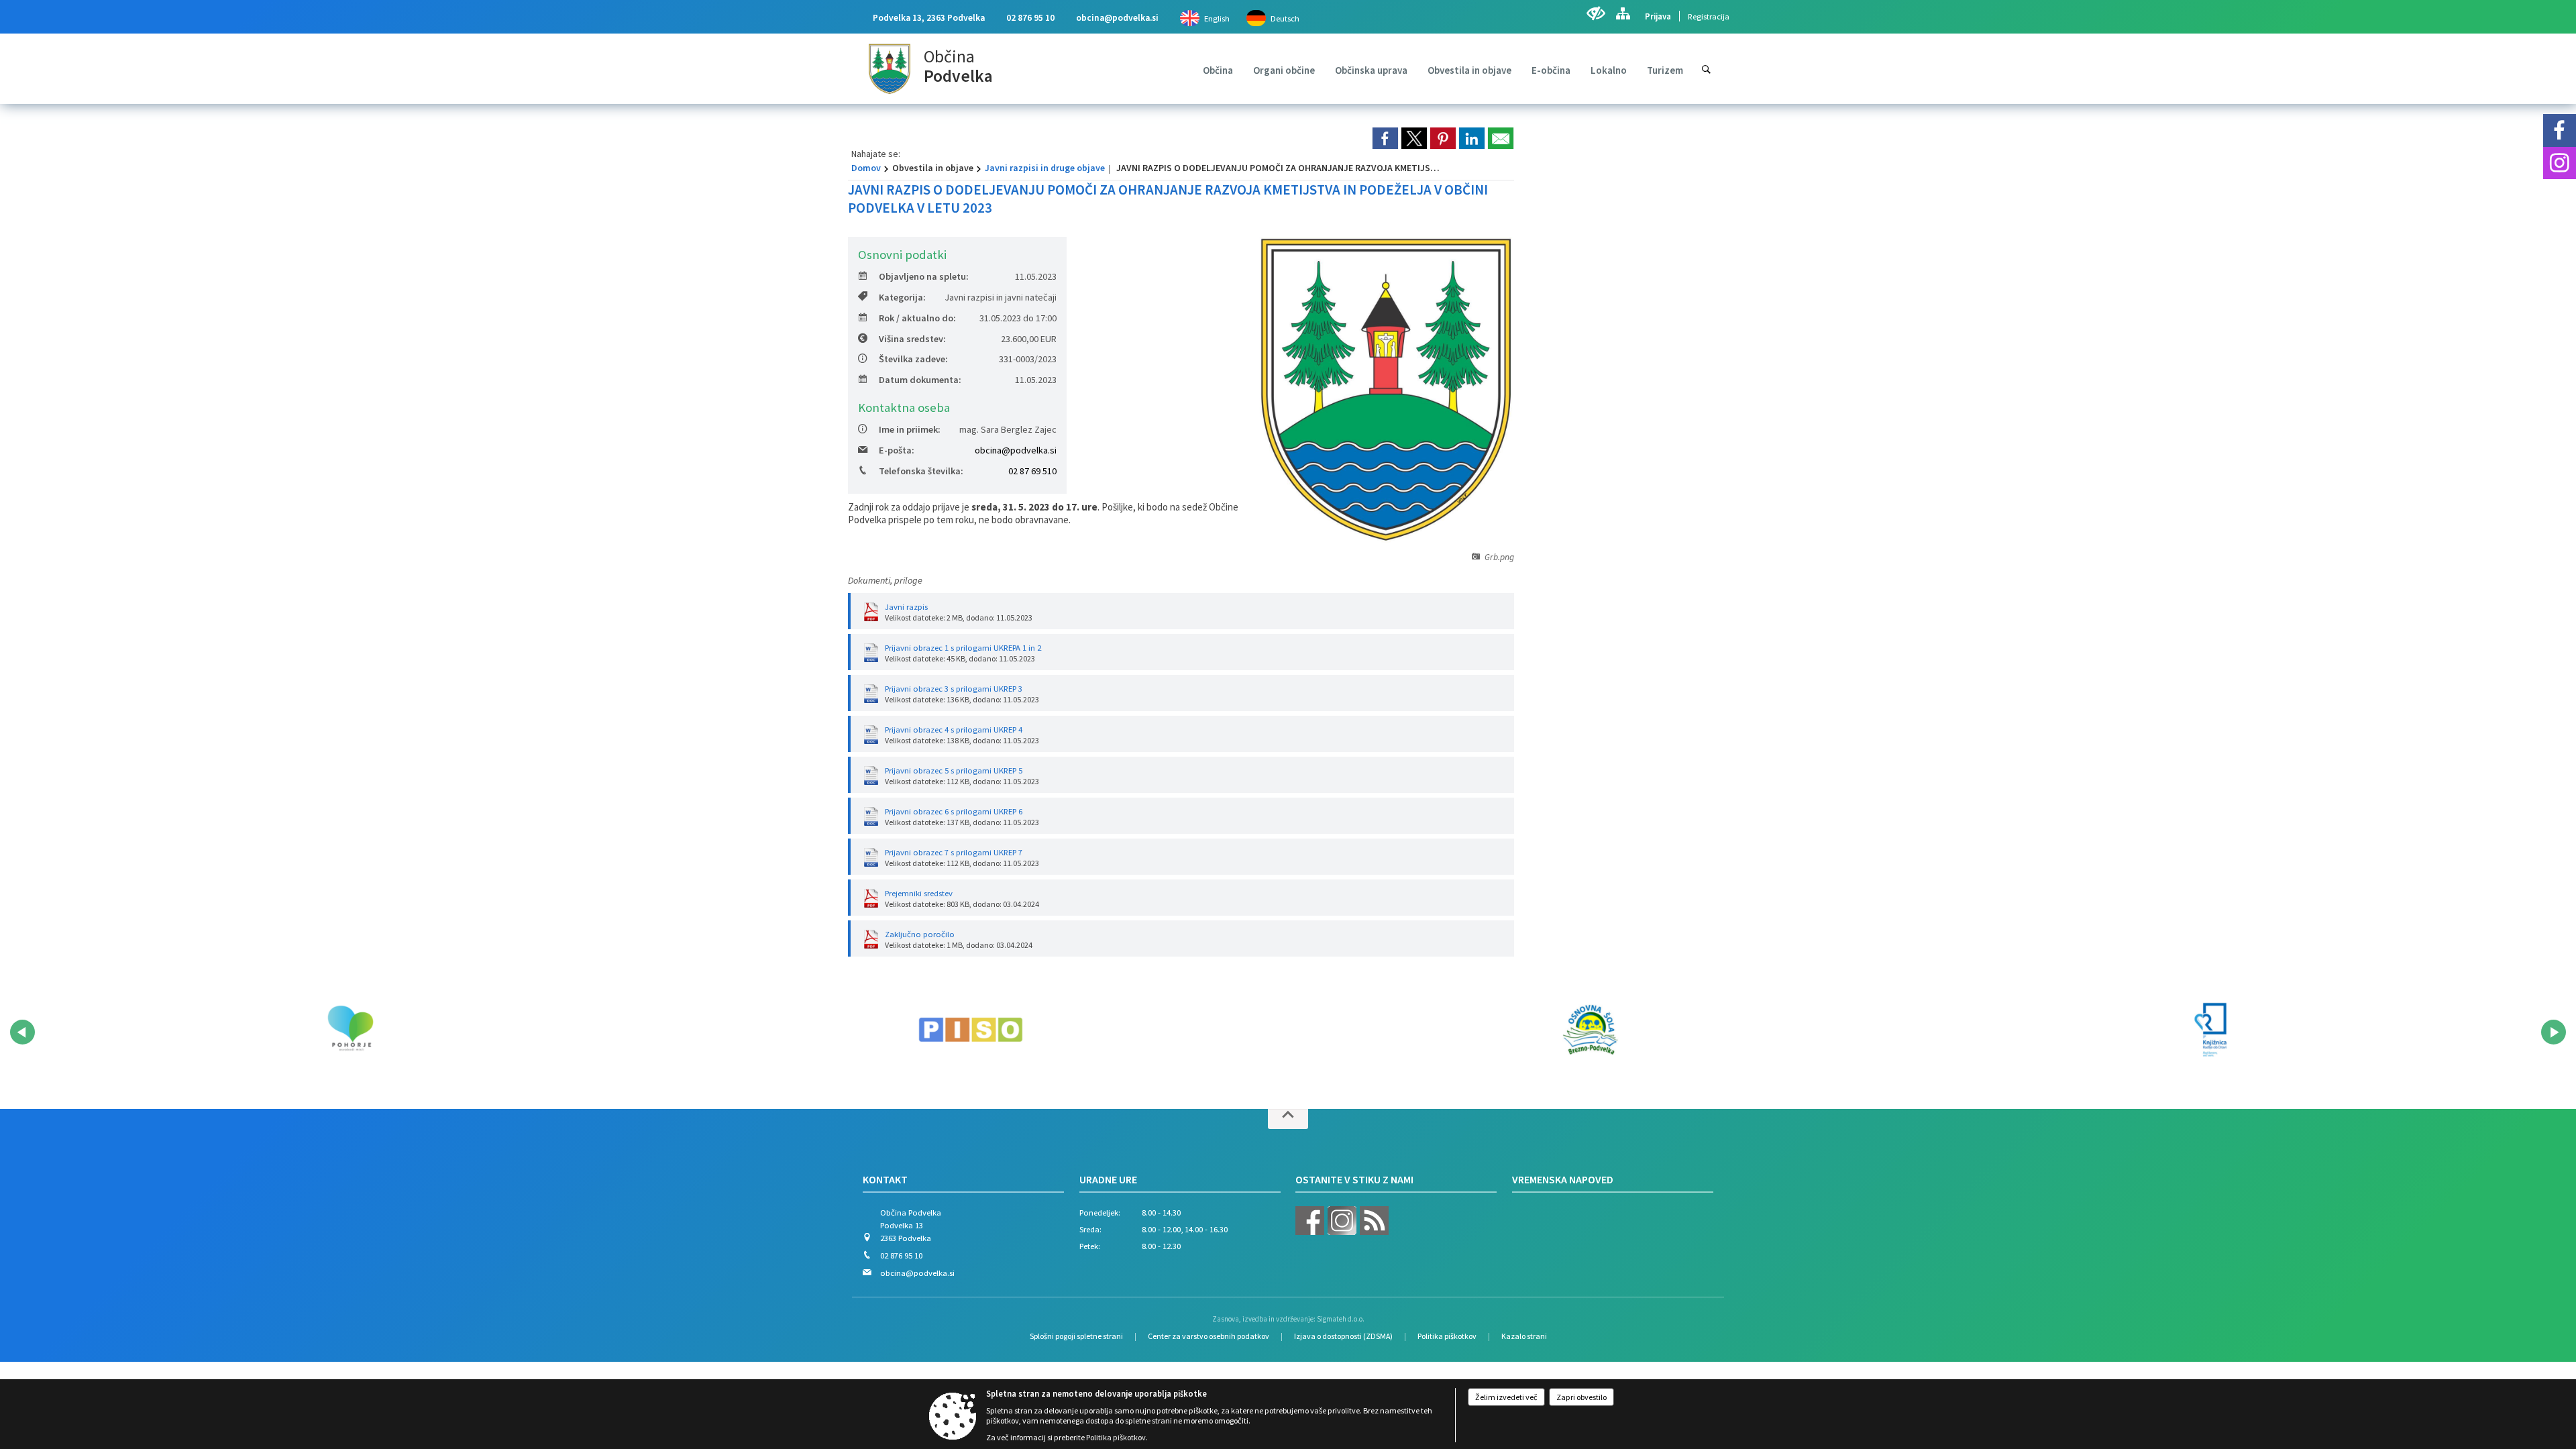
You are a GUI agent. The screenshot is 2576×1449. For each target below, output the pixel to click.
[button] (22, 1032)
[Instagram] (2560, 163)
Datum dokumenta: (920, 380)
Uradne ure (1108, 1179)
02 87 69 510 (1032, 471)
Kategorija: (902, 297)
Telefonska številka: (921, 471)
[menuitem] (1218, 70)
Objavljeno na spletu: (924, 276)
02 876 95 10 (1030, 18)
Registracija (1709, 16)
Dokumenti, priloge (885, 580)
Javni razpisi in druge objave (1045, 168)
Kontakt (885, 1179)
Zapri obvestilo (1581, 1397)
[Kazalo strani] (1623, 13)
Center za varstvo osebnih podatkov (1209, 1336)
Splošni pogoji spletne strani (1076, 1336)
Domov (866, 168)
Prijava (1658, 16)
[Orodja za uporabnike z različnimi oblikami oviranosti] (1596, 13)
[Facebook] (2560, 130)
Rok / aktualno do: (917, 318)
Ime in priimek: (910, 429)
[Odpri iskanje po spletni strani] (1706, 69)
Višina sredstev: (912, 339)
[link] (1385, 138)
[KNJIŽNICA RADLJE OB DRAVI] (2210, 1030)
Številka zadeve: (913, 359)
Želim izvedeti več (1506, 1397)
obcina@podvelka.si (1117, 18)
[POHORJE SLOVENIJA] (350, 1030)
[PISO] (971, 1030)
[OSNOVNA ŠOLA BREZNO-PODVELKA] (1591, 1030)
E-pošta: (897, 450)
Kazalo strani (1524, 1336)
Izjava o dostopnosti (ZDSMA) (1343, 1336)
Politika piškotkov (1447, 1336)
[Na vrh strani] (1288, 1119)
